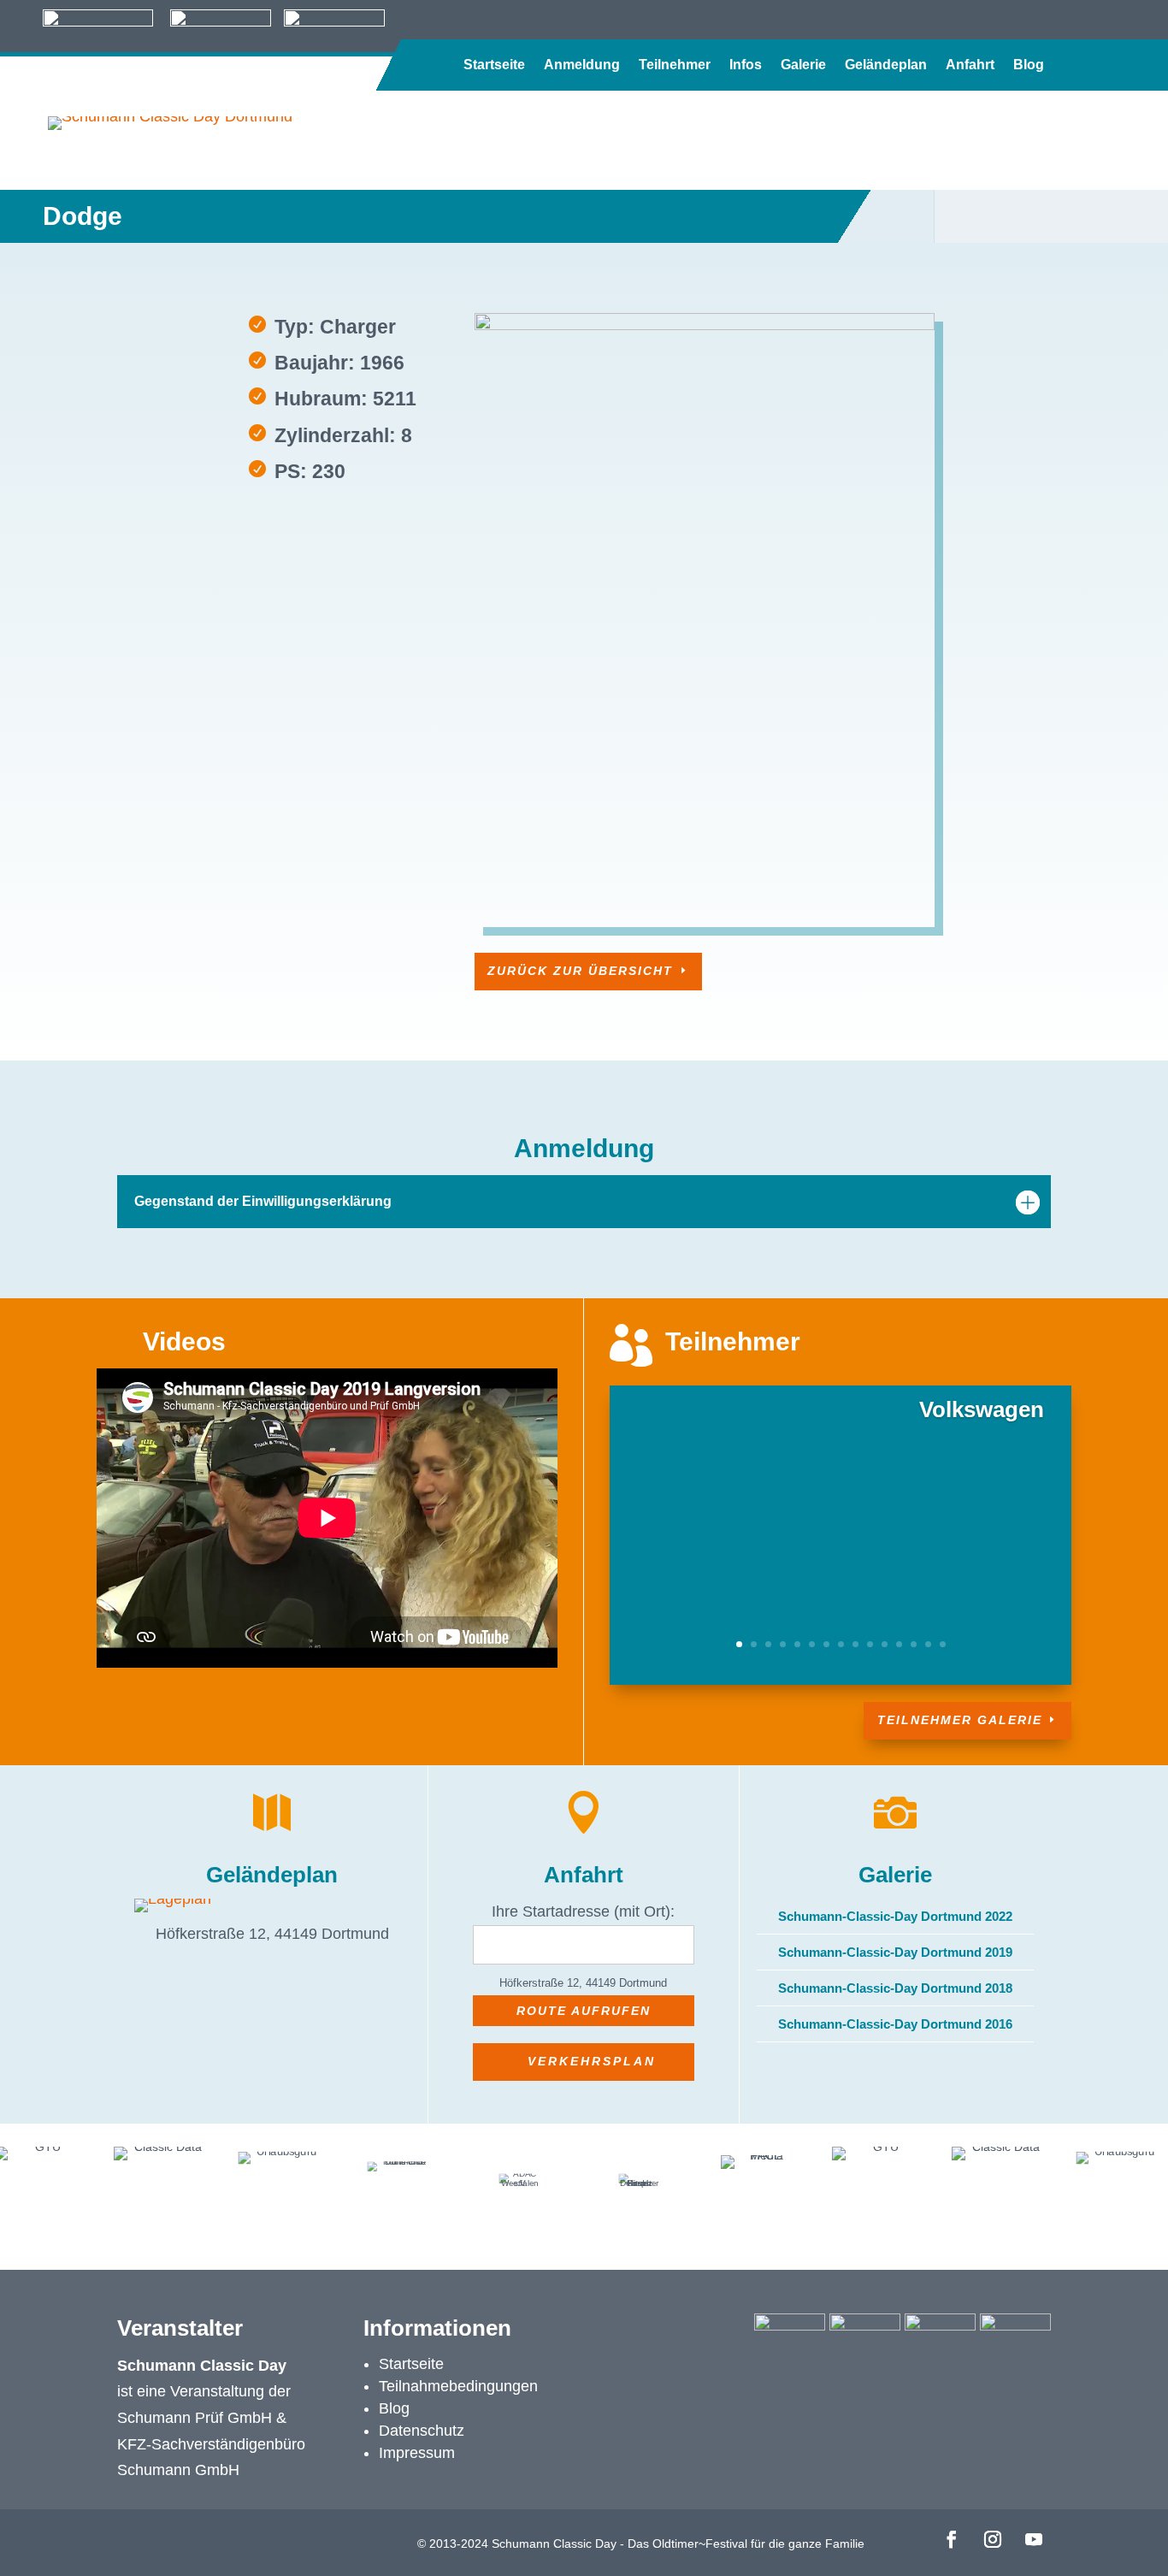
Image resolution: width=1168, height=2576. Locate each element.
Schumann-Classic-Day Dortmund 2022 (895, 1916)
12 (899, 1644)
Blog (1029, 65)
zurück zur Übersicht (580, 971)
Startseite (494, 65)
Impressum (417, 2453)
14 (928, 1644)
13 (914, 1644)
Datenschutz (422, 2431)
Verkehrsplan (592, 2061)
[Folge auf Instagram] (993, 2539)
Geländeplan (886, 65)
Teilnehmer (675, 65)
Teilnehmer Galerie (960, 1720)
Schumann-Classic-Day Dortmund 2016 (895, 2024)
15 (943, 1644)
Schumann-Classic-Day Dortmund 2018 (895, 1988)
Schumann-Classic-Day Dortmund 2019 (895, 1952)
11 (885, 1644)
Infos (746, 65)
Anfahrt (970, 65)
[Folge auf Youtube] (1034, 2539)
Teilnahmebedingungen (458, 2386)
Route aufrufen (584, 2011)
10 (870, 1644)
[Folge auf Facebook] (952, 2539)
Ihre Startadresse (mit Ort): (583, 1911)
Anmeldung (582, 65)
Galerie (803, 65)
